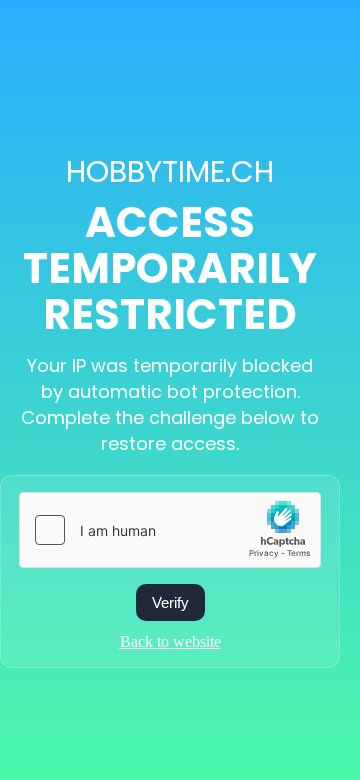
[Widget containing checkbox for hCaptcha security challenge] (170, 530)
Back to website (170, 641)
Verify (170, 602)
